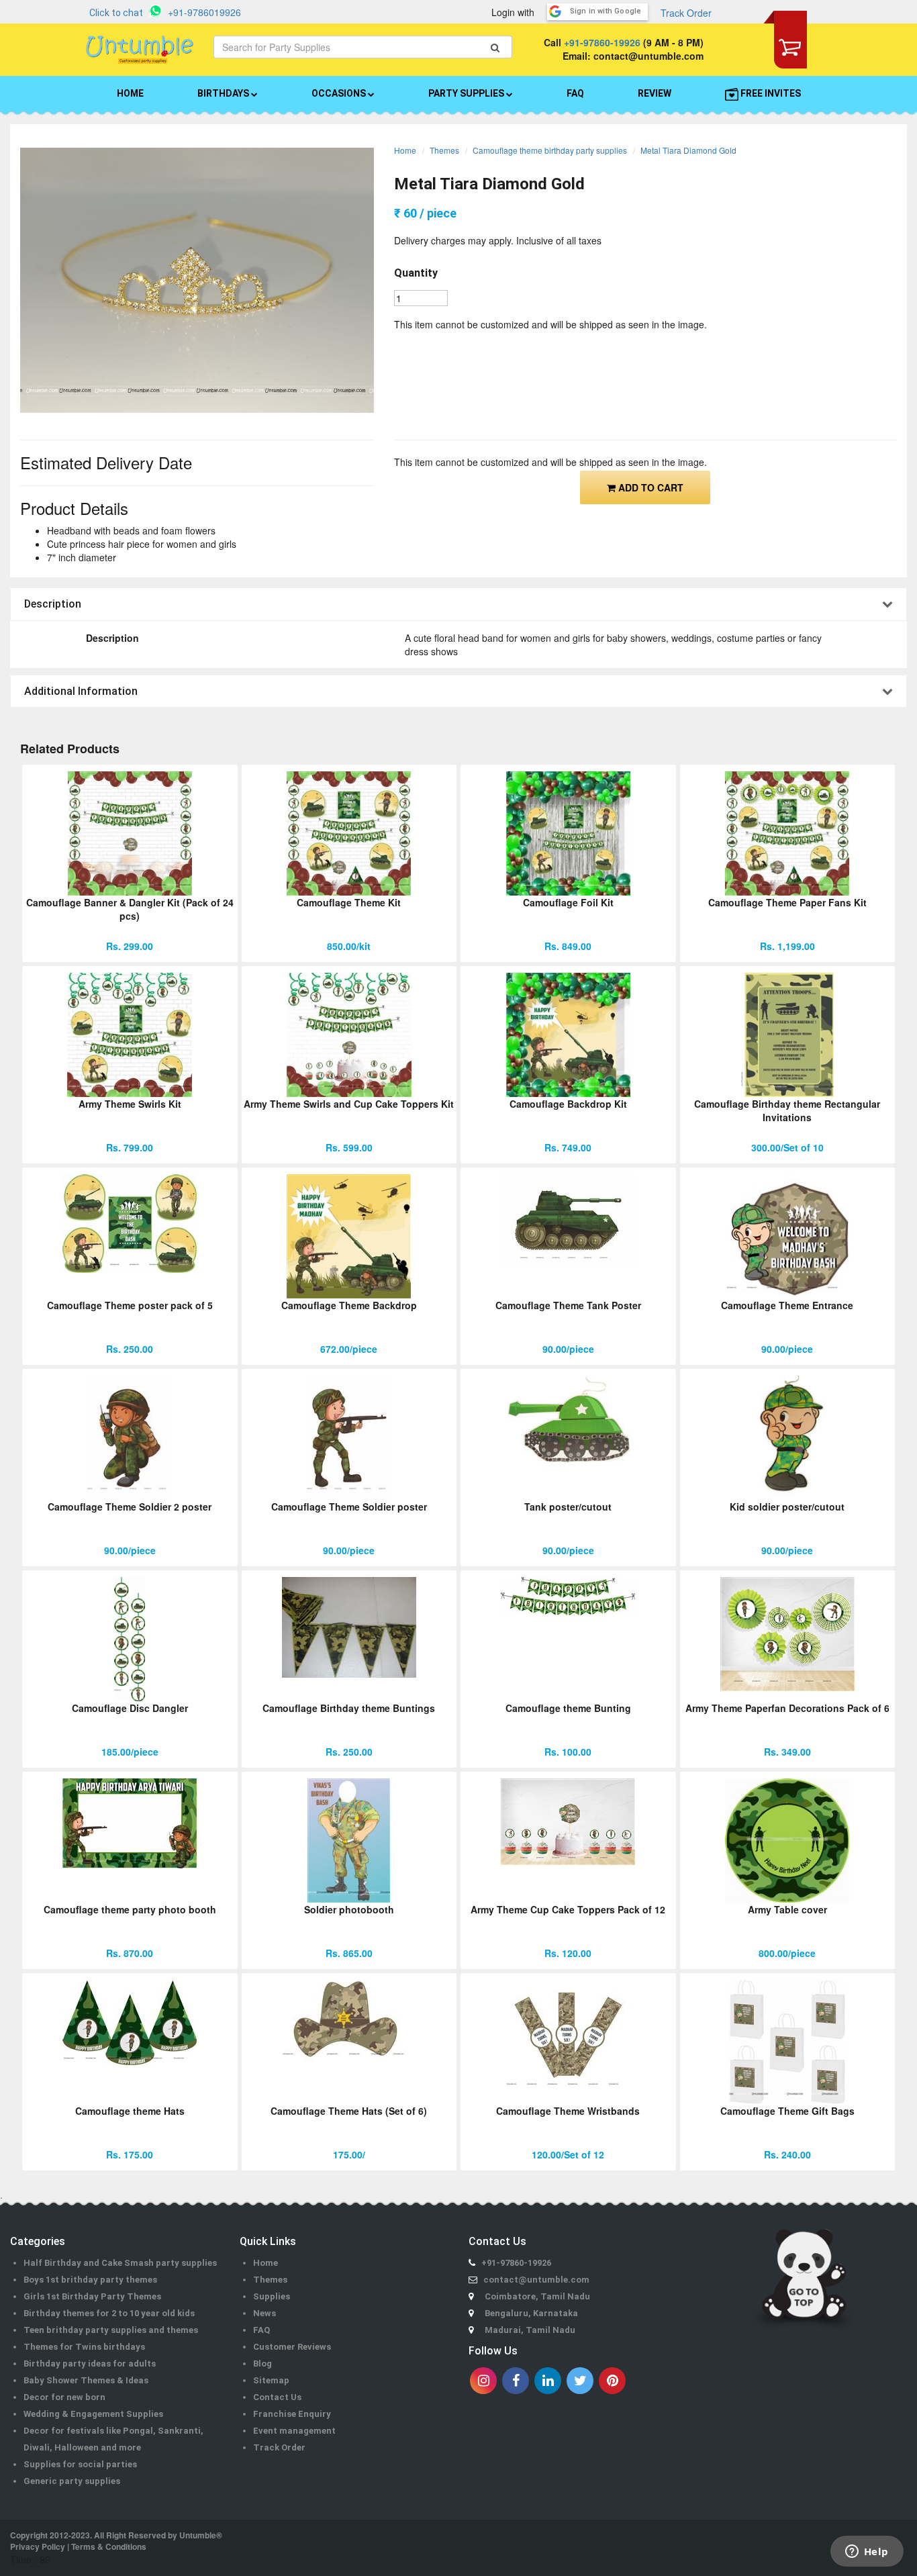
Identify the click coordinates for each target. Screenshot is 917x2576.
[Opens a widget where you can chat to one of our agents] (867, 2553)
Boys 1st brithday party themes (90, 2280)
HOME (130, 93)
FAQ (575, 93)
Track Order (686, 13)
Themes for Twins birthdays (84, 2347)
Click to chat (116, 13)
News (264, 2313)
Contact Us (277, 2397)
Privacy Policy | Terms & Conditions (78, 2546)
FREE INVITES (770, 93)
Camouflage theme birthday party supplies (550, 150)
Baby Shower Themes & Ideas (86, 2380)
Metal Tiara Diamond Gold (688, 150)
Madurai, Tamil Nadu (530, 2330)
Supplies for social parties (80, 2464)
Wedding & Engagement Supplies (93, 2414)
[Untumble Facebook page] (516, 2381)
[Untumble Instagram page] (483, 2381)
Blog (262, 2364)
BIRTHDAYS (224, 93)
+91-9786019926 (204, 12)
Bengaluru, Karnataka (531, 2313)
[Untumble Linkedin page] (548, 2381)
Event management (294, 2431)
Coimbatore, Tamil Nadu (537, 2296)
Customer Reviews (292, 2347)
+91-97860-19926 (602, 42)
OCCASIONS (340, 93)
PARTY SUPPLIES (467, 93)
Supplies (272, 2296)
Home (405, 150)
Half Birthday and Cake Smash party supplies (120, 2263)
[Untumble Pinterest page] (612, 2381)
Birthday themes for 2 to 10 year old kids (109, 2313)
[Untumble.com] (140, 50)
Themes (444, 150)
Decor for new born (64, 2397)
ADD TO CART (649, 487)
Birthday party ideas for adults (90, 2364)
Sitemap (271, 2380)
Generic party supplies (72, 2481)
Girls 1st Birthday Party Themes (92, 2296)
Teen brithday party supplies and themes (111, 2330)
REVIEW (655, 93)
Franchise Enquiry (292, 2414)
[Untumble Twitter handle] (580, 2381)
